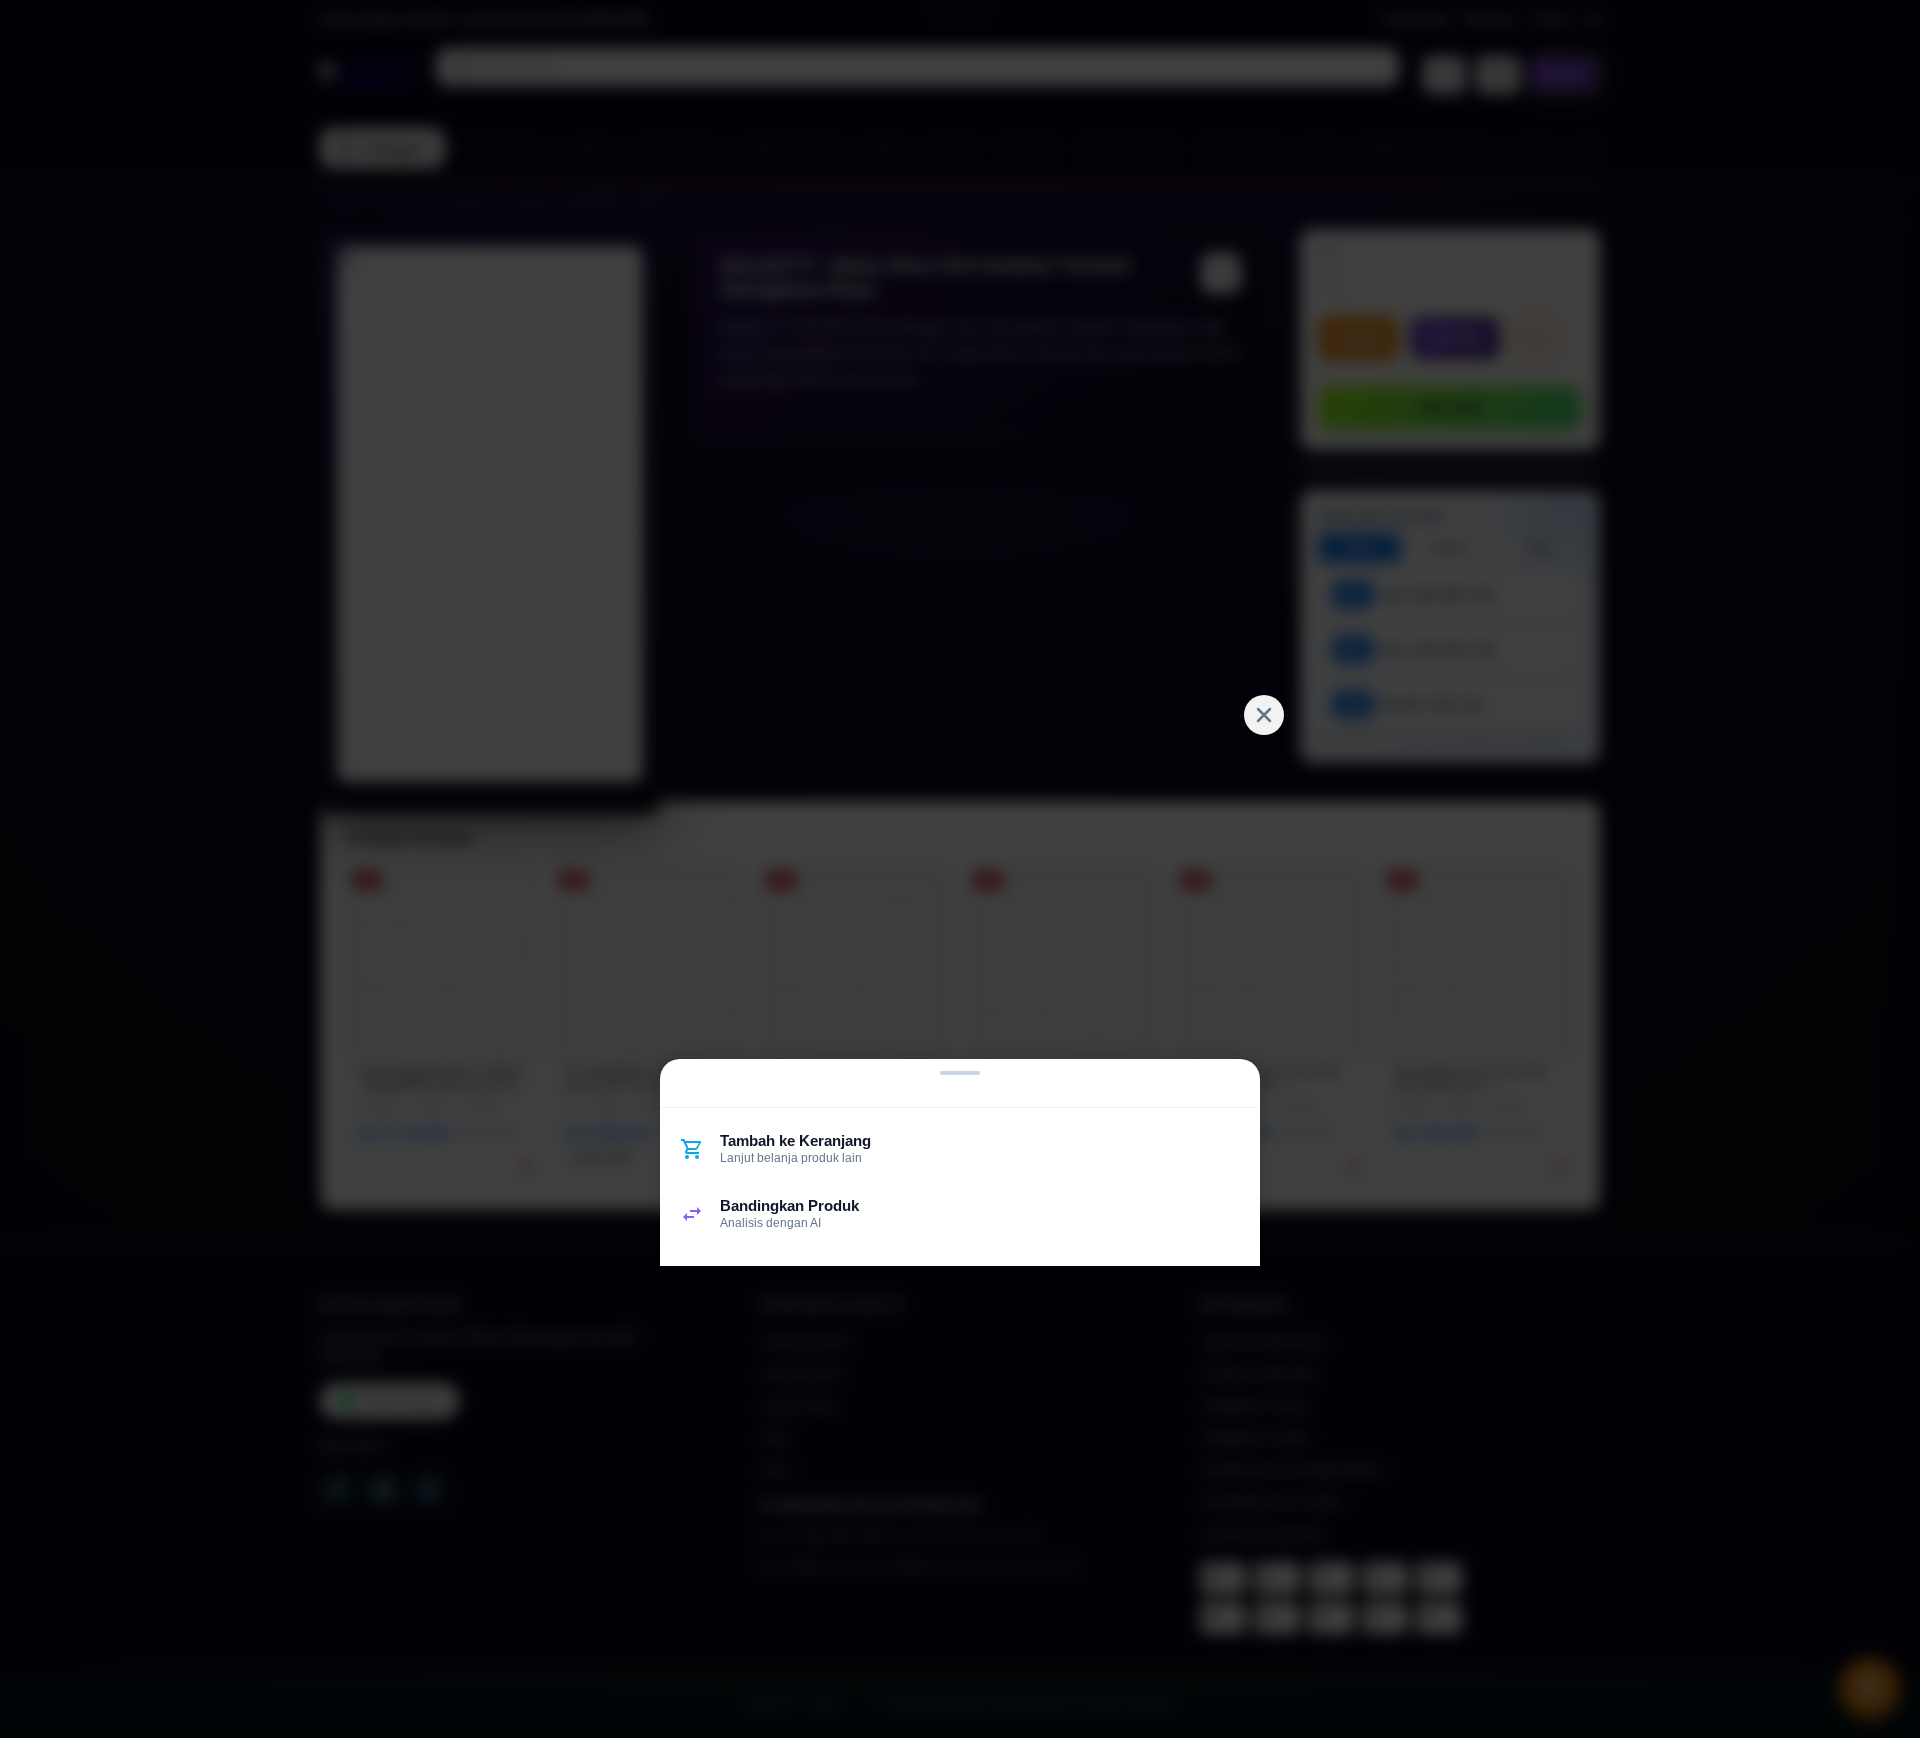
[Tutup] (1264, 715)
